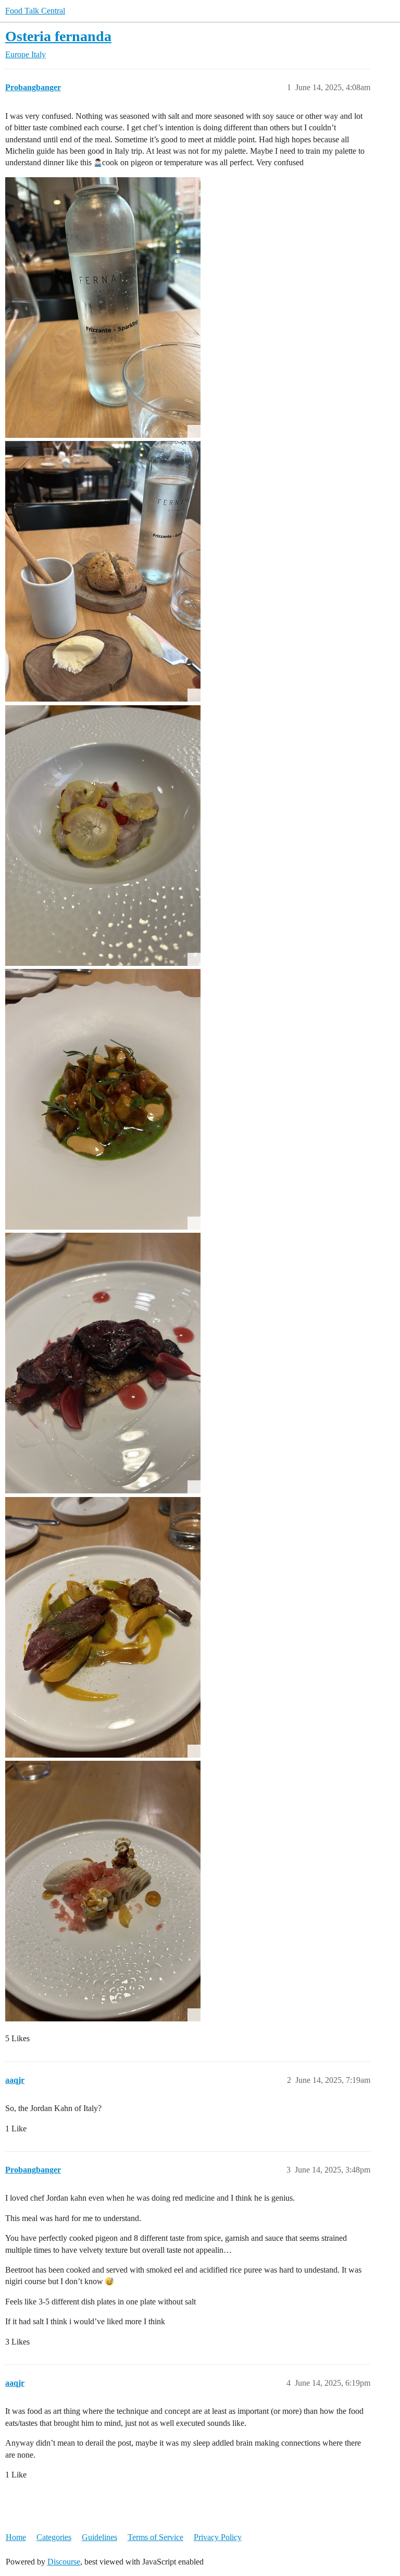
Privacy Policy (218, 2537)
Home (16, 2537)
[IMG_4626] (103, 1627)
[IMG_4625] (103, 1363)
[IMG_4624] (103, 1099)
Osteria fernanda (58, 36)
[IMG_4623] (103, 836)
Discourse (64, 2562)
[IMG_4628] (103, 1891)
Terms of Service (155, 2537)
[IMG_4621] (103, 571)
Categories (54, 2537)
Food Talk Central (35, 11)
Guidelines (99, 2537)
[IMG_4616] (103, 308)
